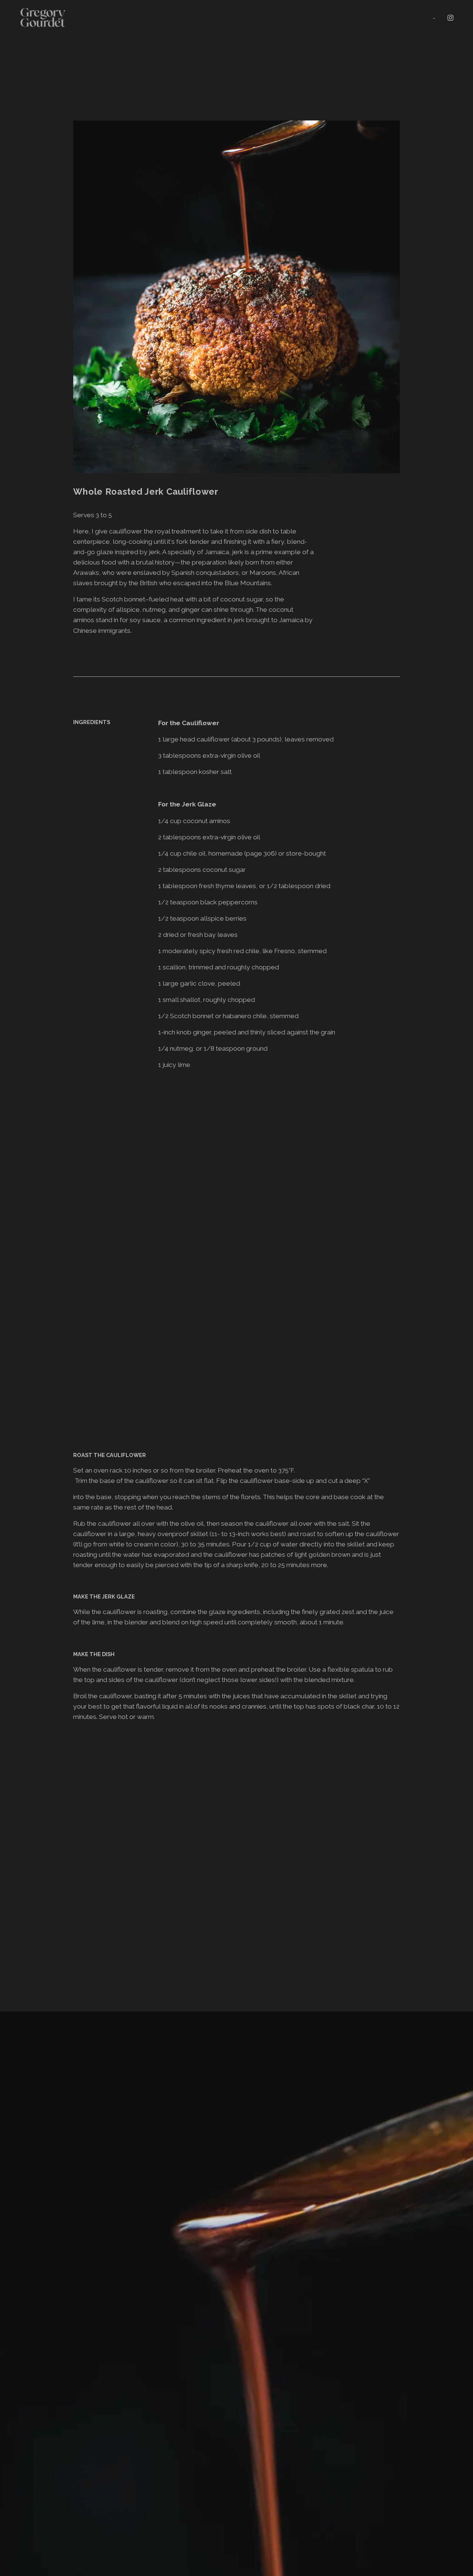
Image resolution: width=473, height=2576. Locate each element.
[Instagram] (450, 18)
